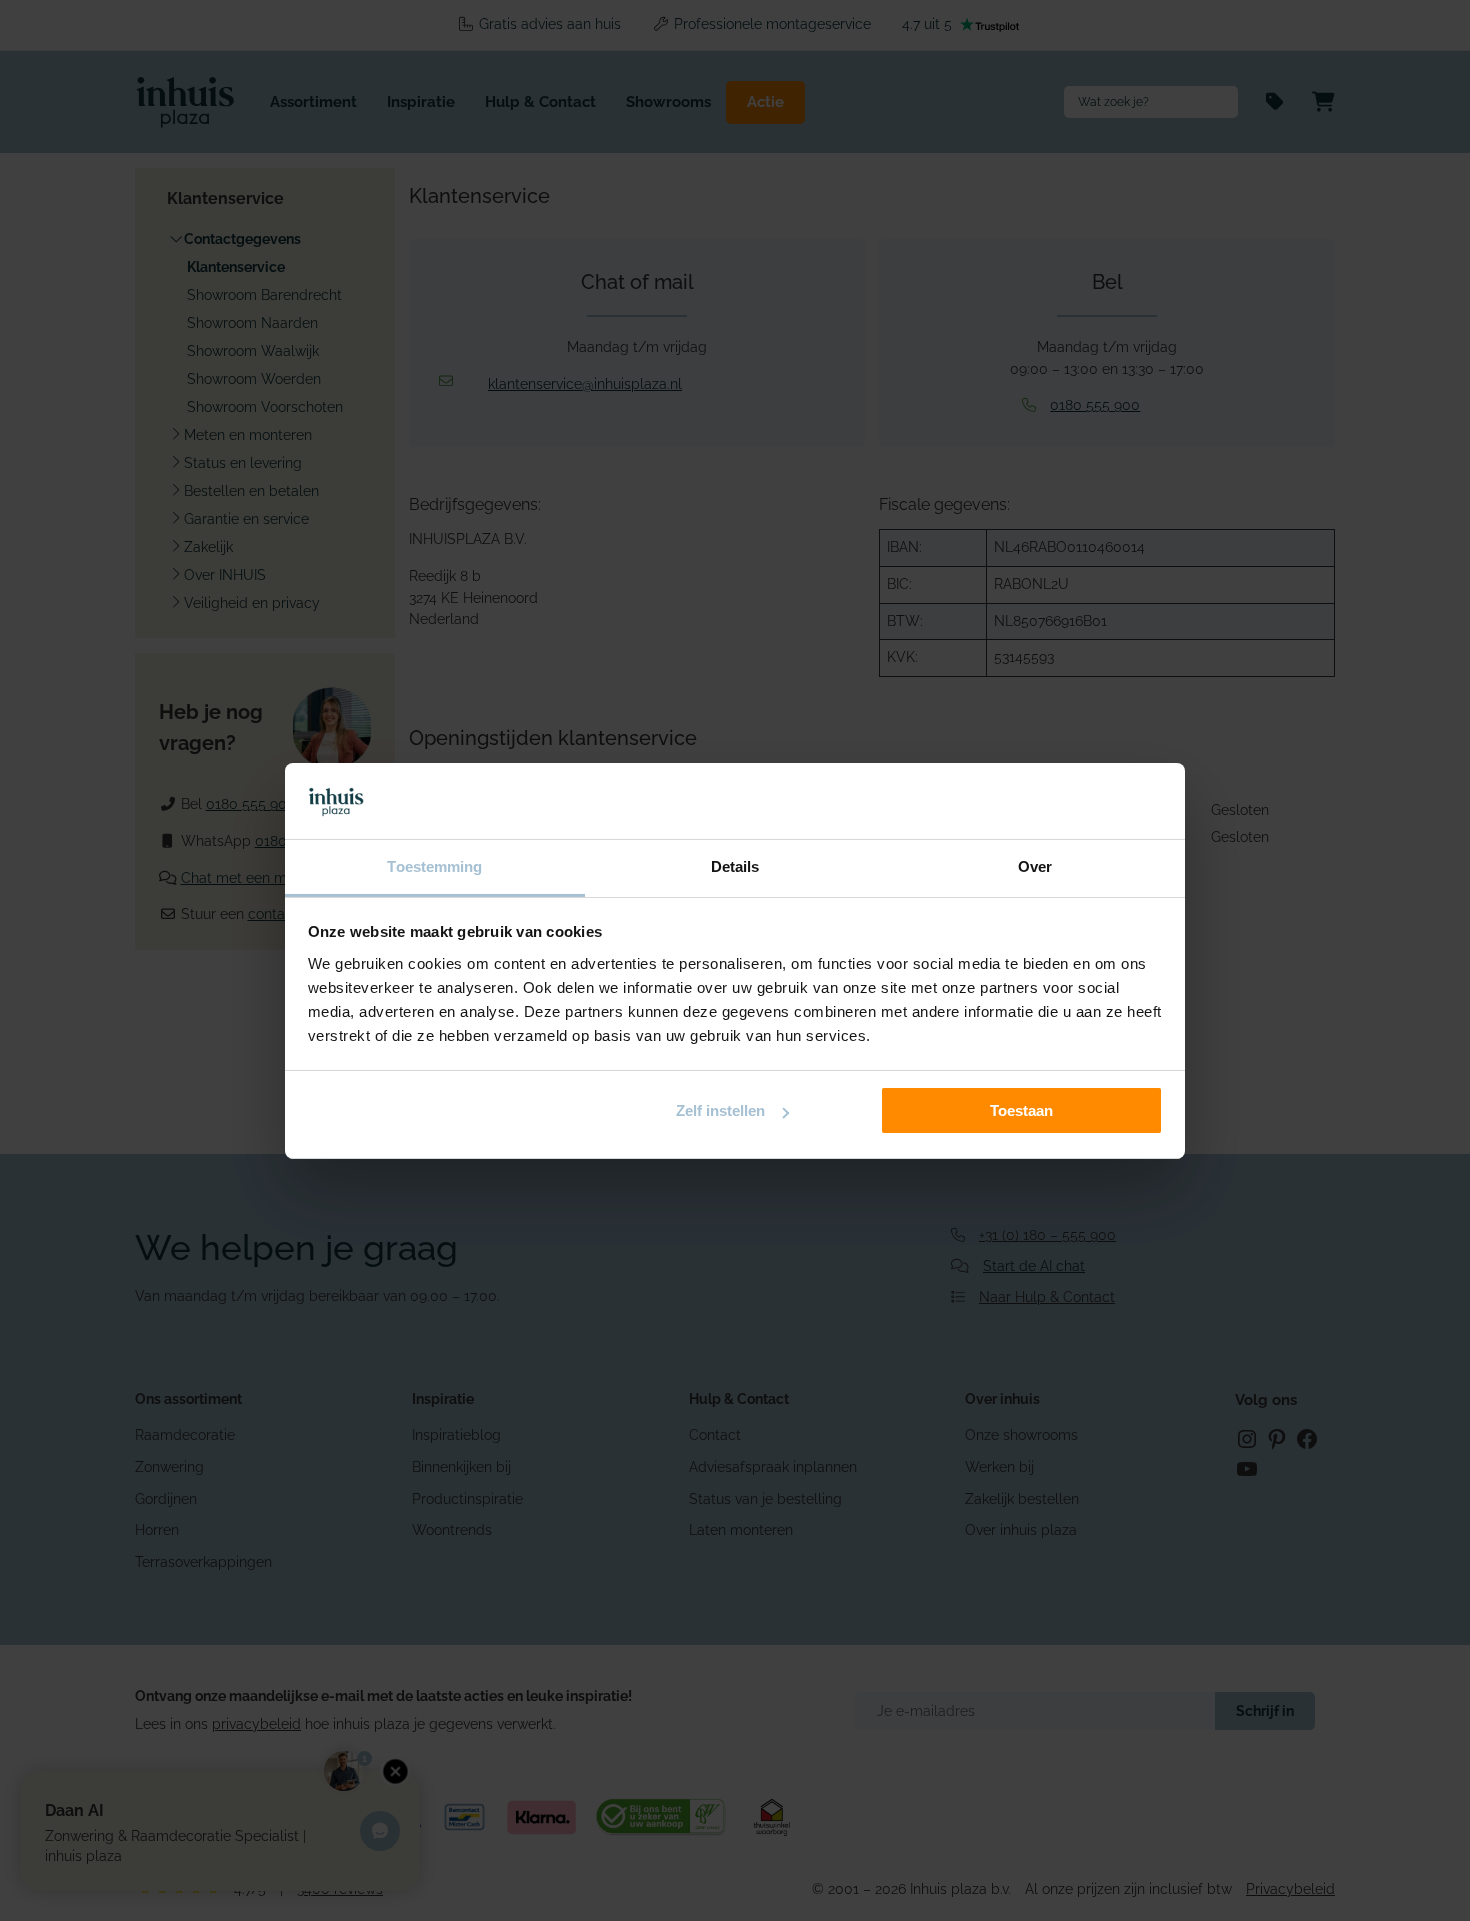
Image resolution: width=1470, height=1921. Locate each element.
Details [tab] (735, 866)
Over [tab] (1035, 866)
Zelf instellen (720, 1110)
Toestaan (1021, 1110)
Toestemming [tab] (434, 866)
